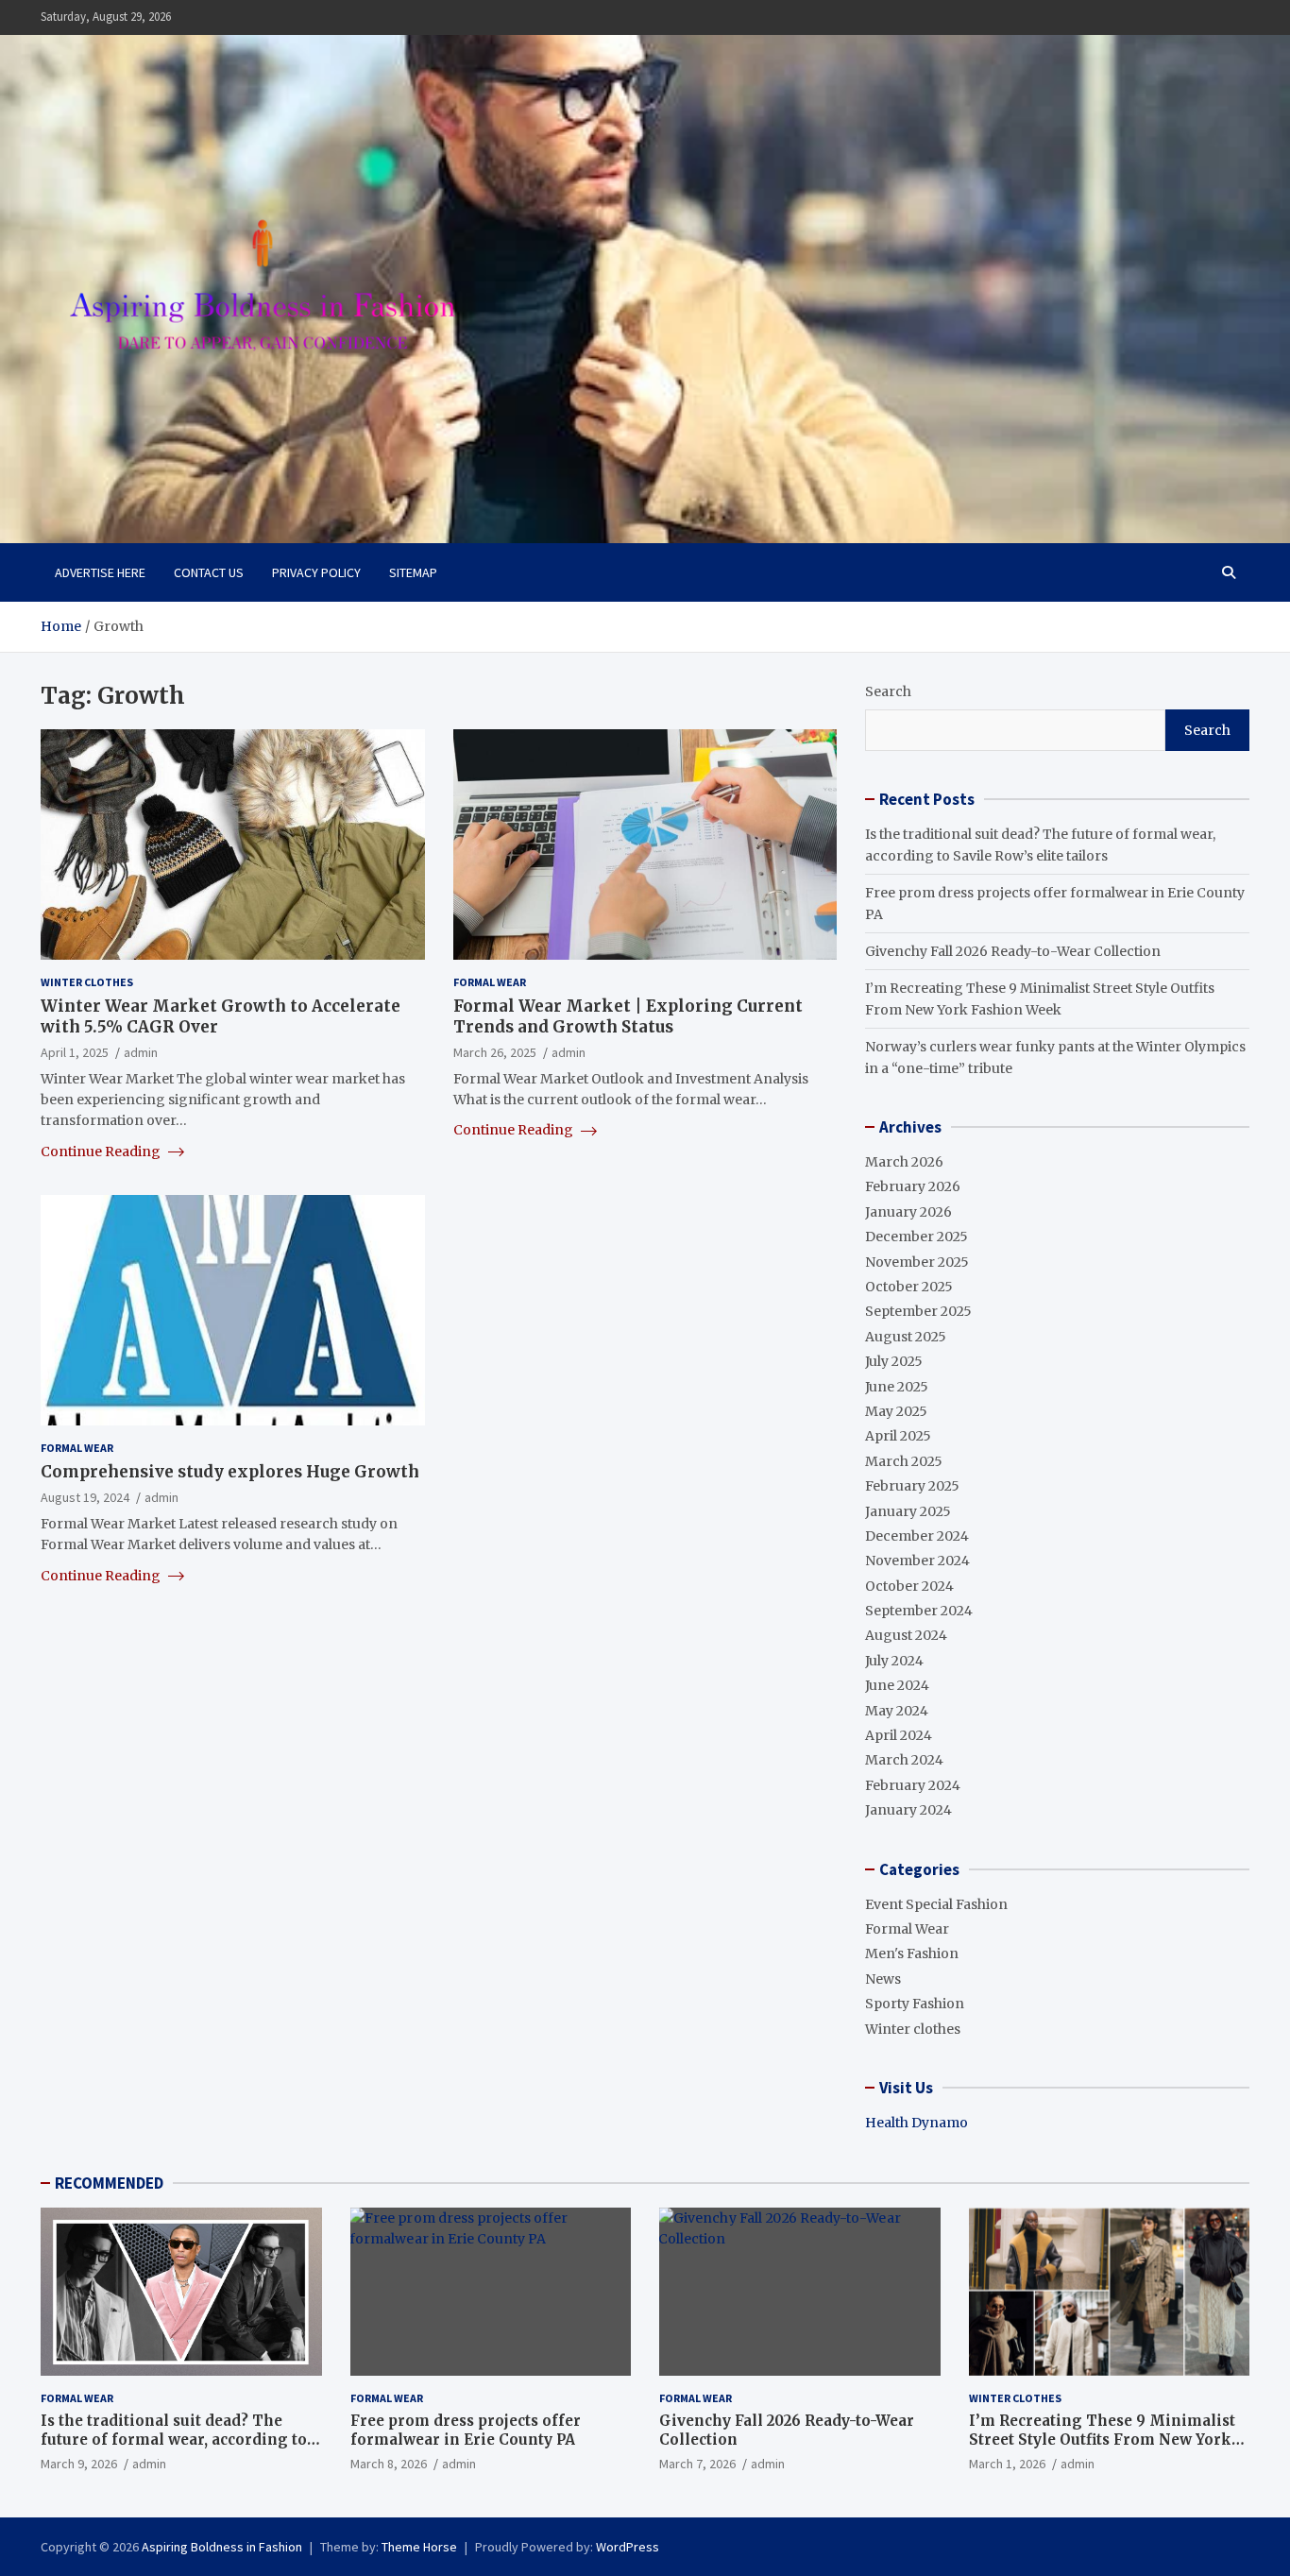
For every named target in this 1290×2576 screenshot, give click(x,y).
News (883, 1979)
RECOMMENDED (109, 2183)
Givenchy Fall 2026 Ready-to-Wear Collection (1013, 951)
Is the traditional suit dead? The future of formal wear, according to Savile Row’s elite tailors (174, 2439)
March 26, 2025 (495, 1052)
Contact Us (209, 572)
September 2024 (919, 1611)
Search (888, 691)
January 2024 (908, 1810)
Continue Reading (102, 1152)
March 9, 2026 (79, 2464)
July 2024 (894, 1661)
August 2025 (906, 1337)
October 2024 (909, 1586)
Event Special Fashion (936, 1904)
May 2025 (896, 1411)
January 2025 (908, 1511)
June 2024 (897, 1685)
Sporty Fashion (915, 2004)
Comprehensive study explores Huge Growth (230, 1472)
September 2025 (918, 1311)
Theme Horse (419, 2547)
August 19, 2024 (85, 1497)
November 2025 (917, 1262)
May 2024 (897, 1711)
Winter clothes (87, 982)
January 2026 (908, 1212)
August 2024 (906, 1635)
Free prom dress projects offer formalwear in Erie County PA (466, 2430)
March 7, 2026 (697, 2464)
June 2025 (897, 1387)
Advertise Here (100, 572)
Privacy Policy (316, 572)
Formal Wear (490, 982)
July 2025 (894, 1361)
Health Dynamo (917, 2123)
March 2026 (904, 1162)
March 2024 (904, 1760)
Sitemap (413, 572)
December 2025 (917, 1237)
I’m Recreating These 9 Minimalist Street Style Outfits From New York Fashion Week (1102, 2439)
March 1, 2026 (1007, 2464)
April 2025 (898, 1436)
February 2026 (913, 1186)
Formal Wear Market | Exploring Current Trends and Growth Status (628, 1016)
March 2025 (904, 1461)
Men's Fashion (912, 1953)
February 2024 (913, 1785)
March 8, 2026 (389, 2464)
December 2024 (917, 1536)
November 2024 (917, 1561)
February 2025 (912, 1486)
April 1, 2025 (75, 1052)
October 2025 (909, 1287)
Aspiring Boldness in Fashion (222, 2547)
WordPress (628, 2547)
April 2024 (899, 1735)
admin (141, 1052)
